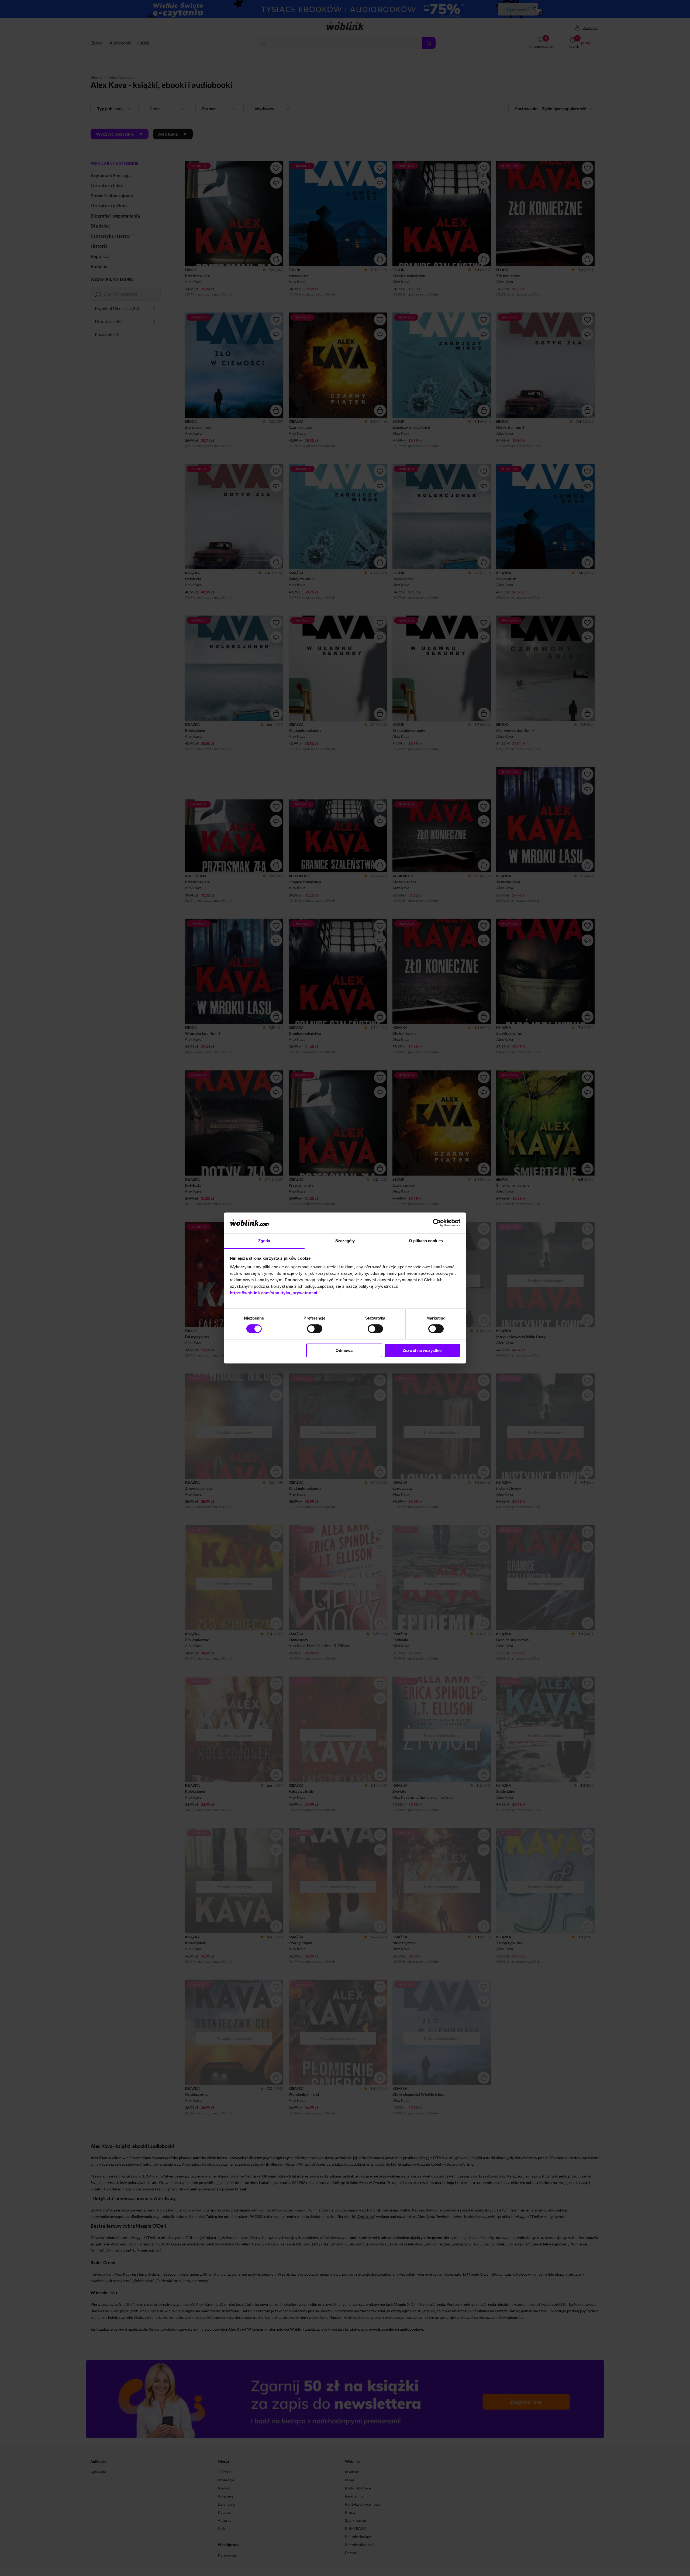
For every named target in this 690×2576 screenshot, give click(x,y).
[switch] (315, 1329)
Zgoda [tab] (264, 1241)
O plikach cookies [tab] (426, 1241)
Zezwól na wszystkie (422, 1350)
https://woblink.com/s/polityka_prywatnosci (274, 1293)
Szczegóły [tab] (345, 1241)
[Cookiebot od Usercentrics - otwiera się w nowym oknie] (437, 1223)
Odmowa (344, 1350)
